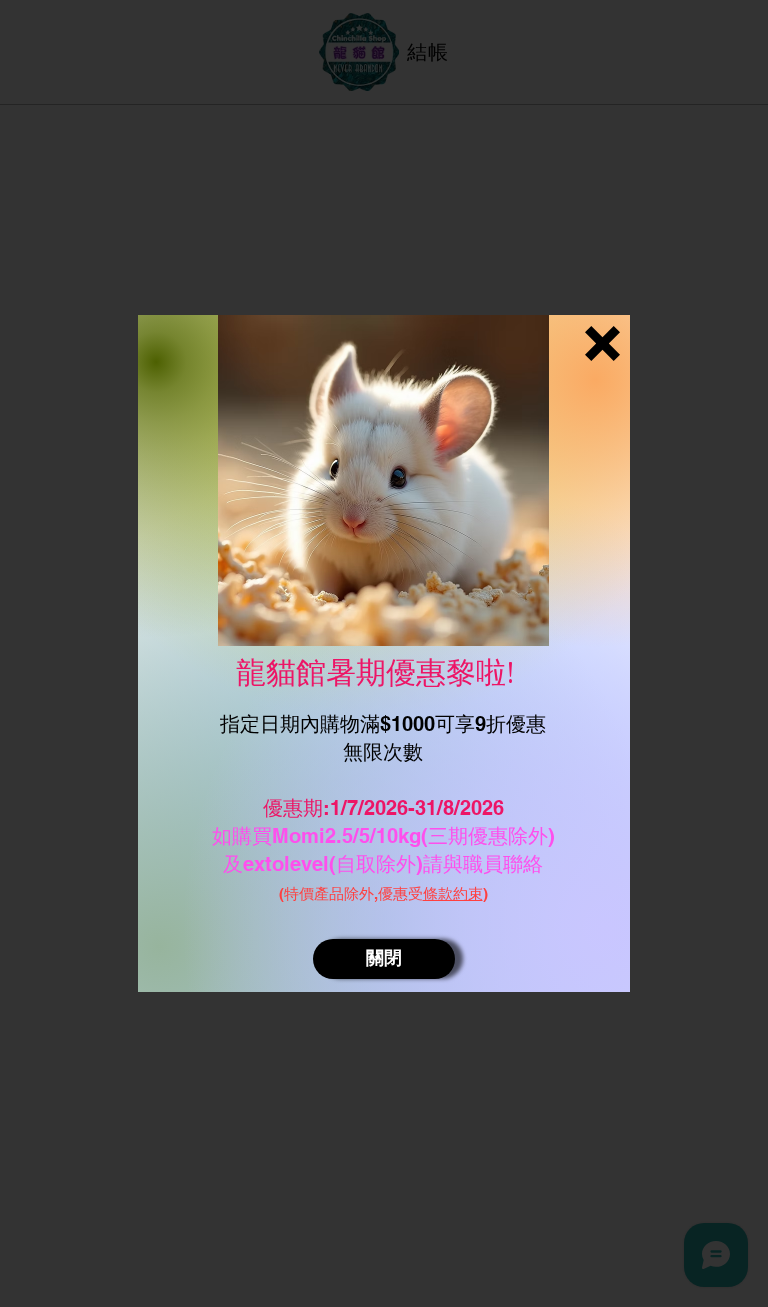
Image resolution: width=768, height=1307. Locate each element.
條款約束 (453, 893)
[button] (602, 343)
